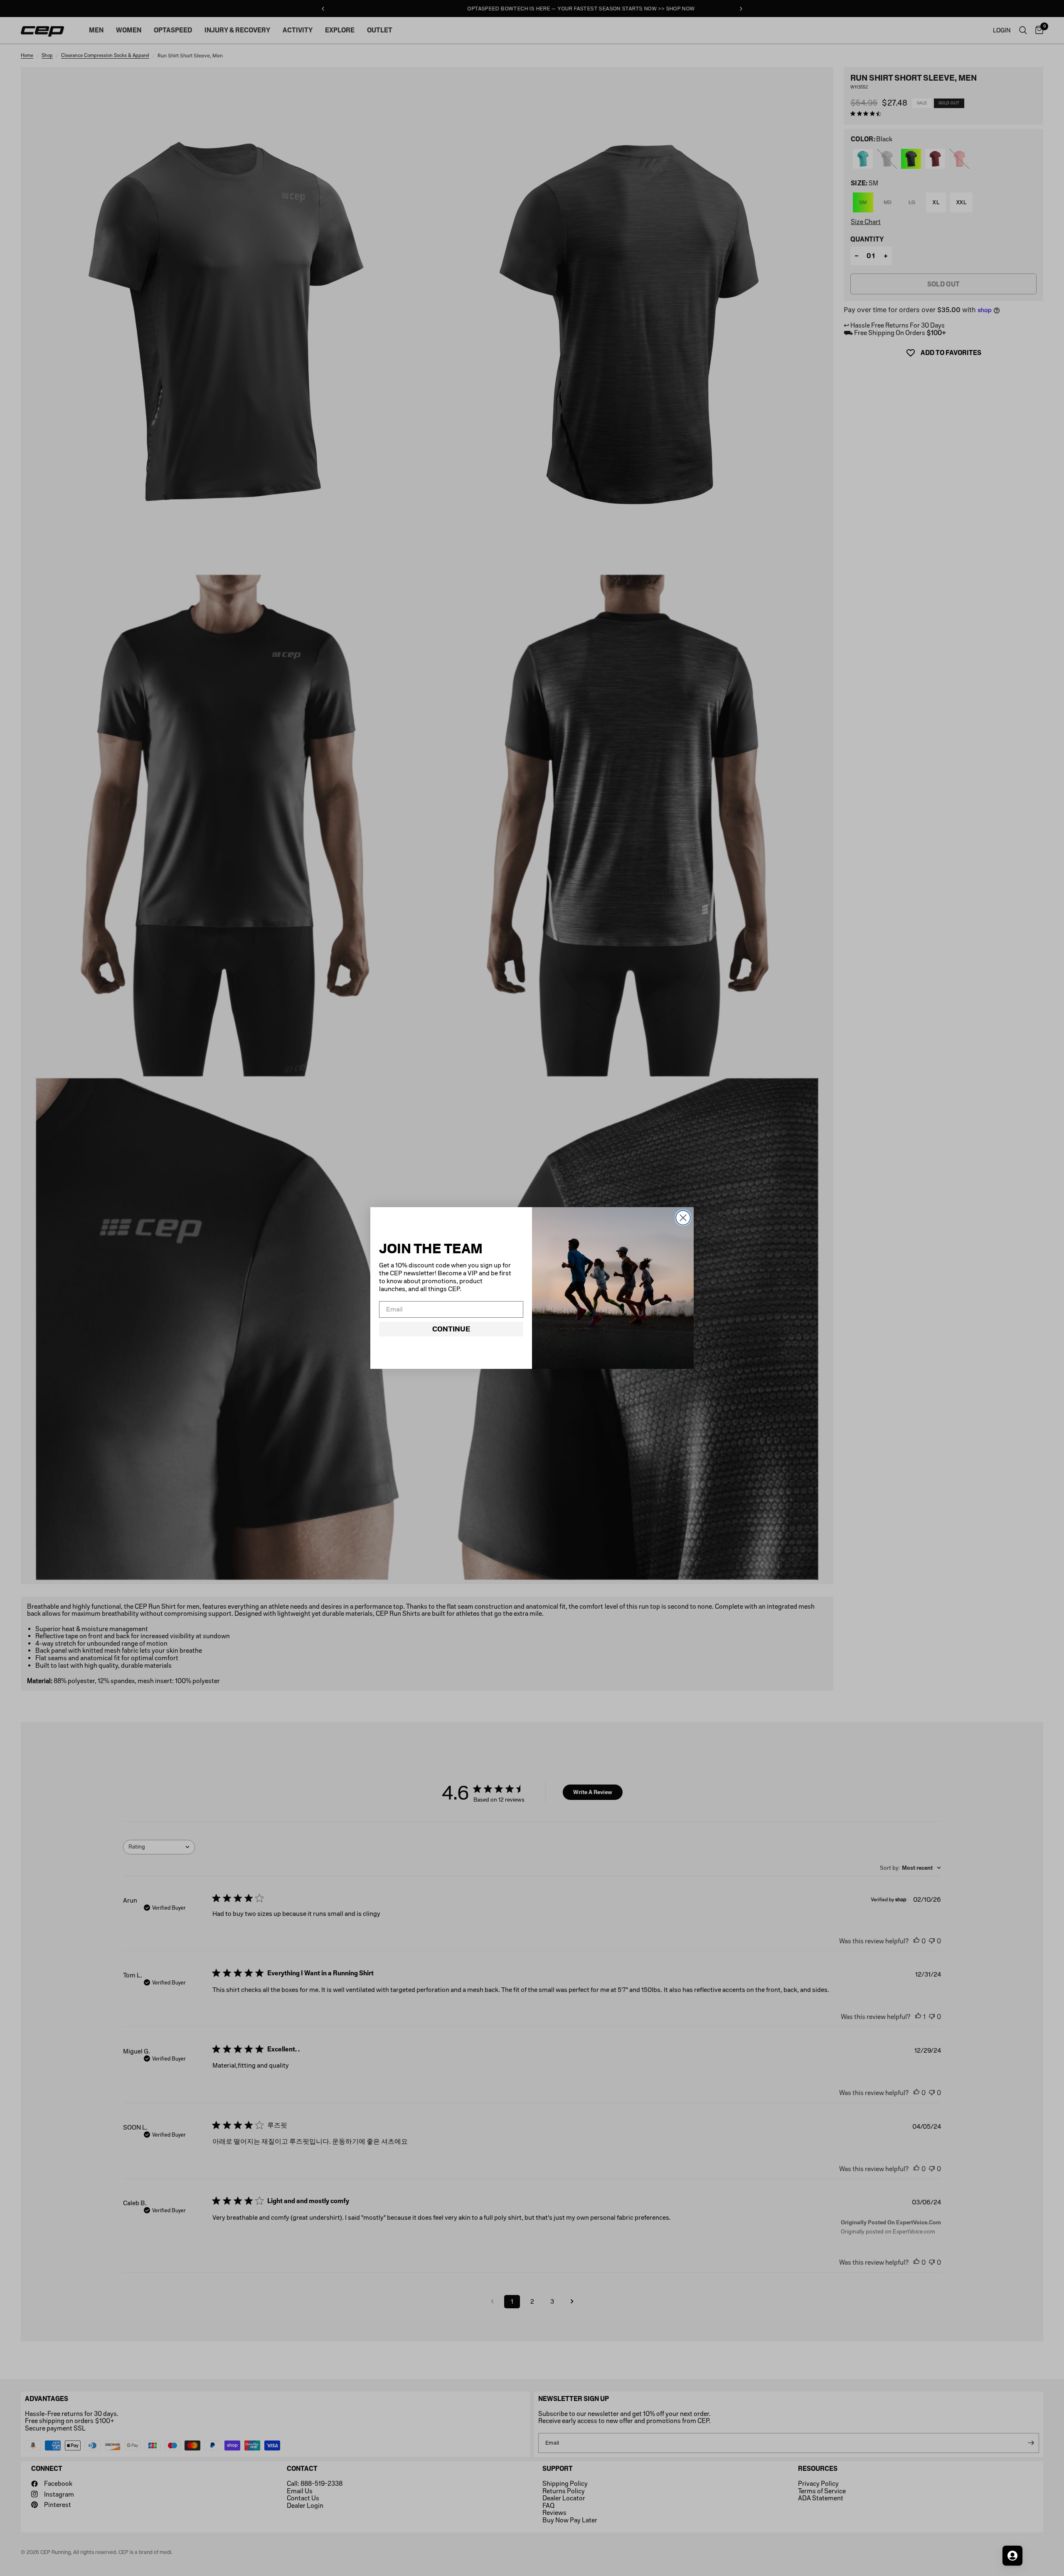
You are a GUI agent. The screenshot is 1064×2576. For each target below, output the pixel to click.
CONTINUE (451, 1329)
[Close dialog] (683, 1218)
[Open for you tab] (1012, 2556)
